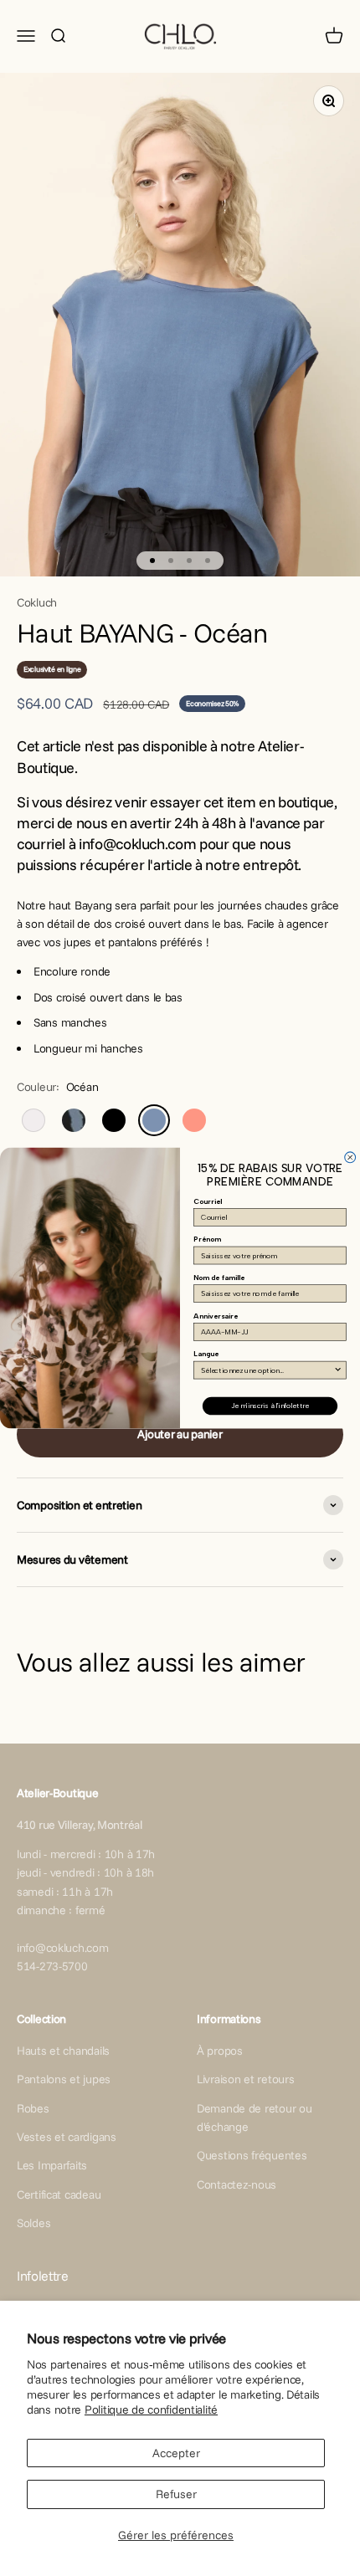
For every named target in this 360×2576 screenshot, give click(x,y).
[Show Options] (338, 1370)
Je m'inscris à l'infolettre (270, 1406)
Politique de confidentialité (151, 2410)
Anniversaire (216, 1316)
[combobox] (267, 1370)
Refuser (176, 2494)
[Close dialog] (350, 1157)
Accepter (176, 2453)
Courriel (208, 1201)
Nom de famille (219, 1278)
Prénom (207, 1239)
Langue (206, 1354)
